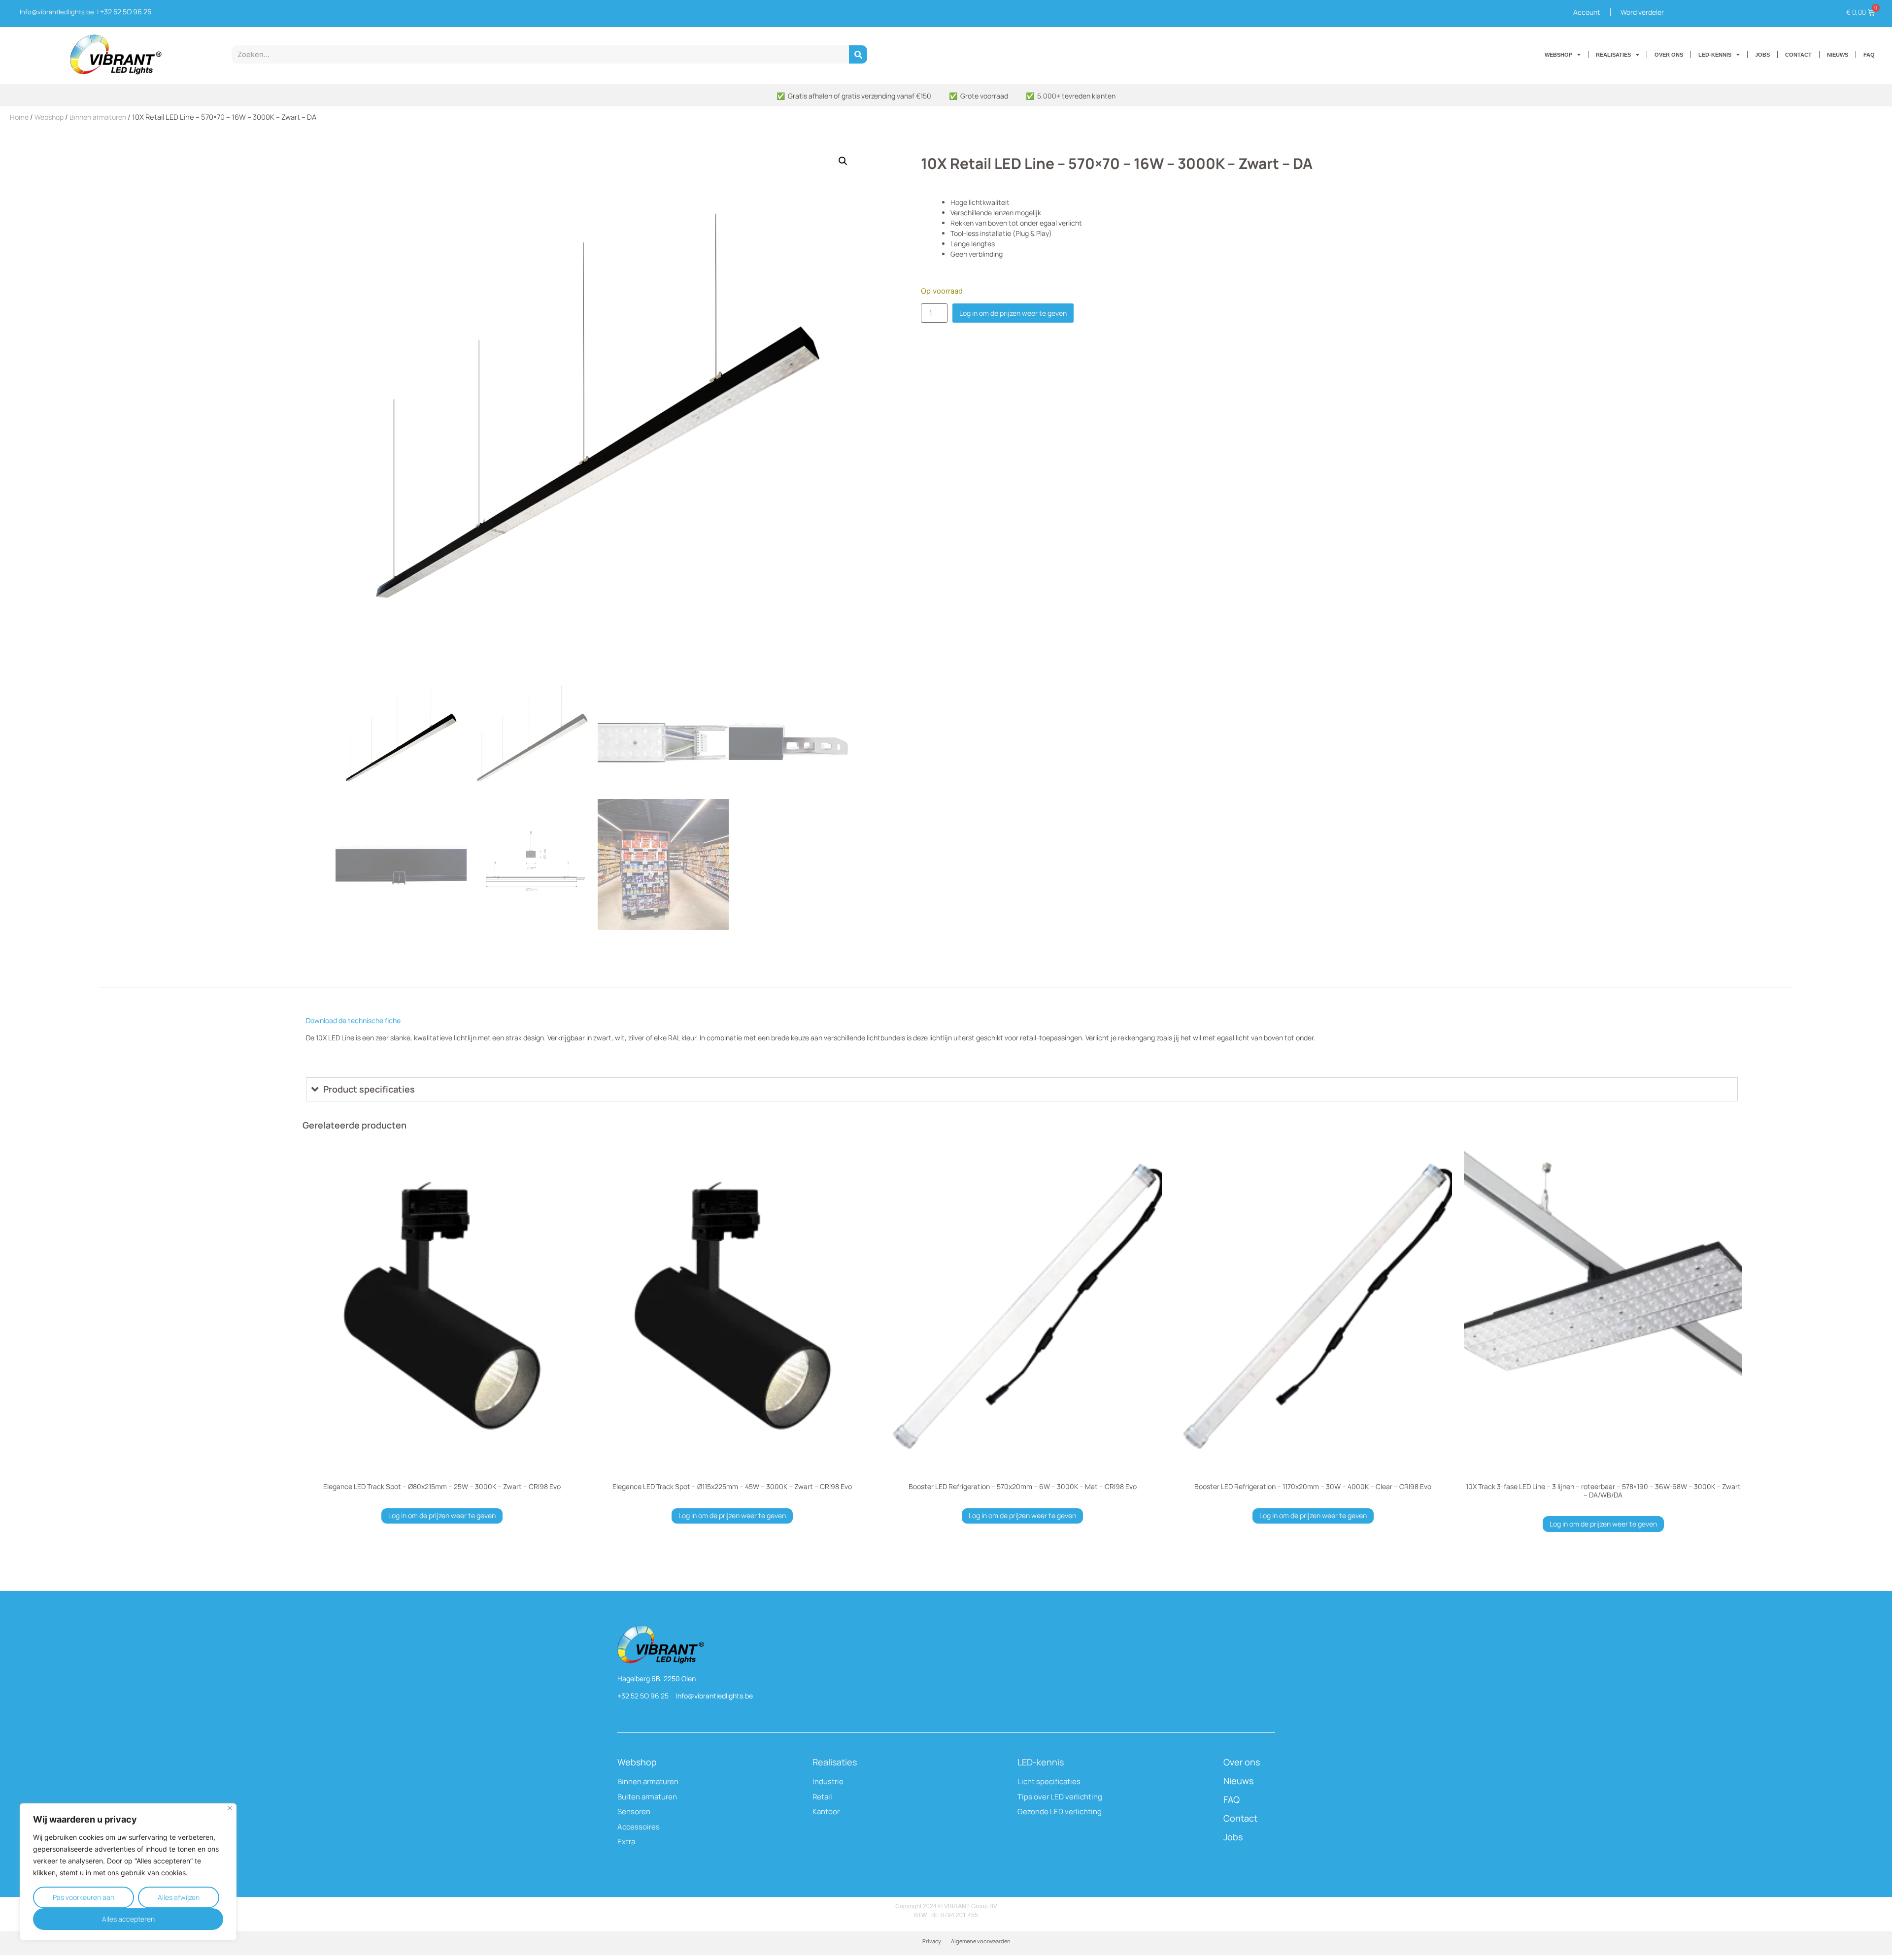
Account (1587, 12)
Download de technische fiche (353, 1020)
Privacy (932, 1941)
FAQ (1869, 55)
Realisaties (835, 1762)
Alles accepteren (128, 1919)
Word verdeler (1642, 12)
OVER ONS (1669, 55)
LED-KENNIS (1715, 55)
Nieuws (1238, 1781)
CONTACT (1798, 55)
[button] (843, 161)
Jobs (1233, 1837)
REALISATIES (1613, 55)
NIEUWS (1838, 55)
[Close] (230, 1808)
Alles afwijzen (179, 1897)
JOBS (1762, 55)
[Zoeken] (858, 54)
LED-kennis (1041, 1762)
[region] (128, 1872)
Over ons (1242, 1762)
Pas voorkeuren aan (84, 1897)
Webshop (49, 117)
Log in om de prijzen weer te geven (1013, 313)
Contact (1240, 1818)
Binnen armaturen (98, 117)
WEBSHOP (1558, 55)
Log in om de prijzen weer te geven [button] (442, 1515)
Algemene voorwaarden (981, 1941)
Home (19, 117)
